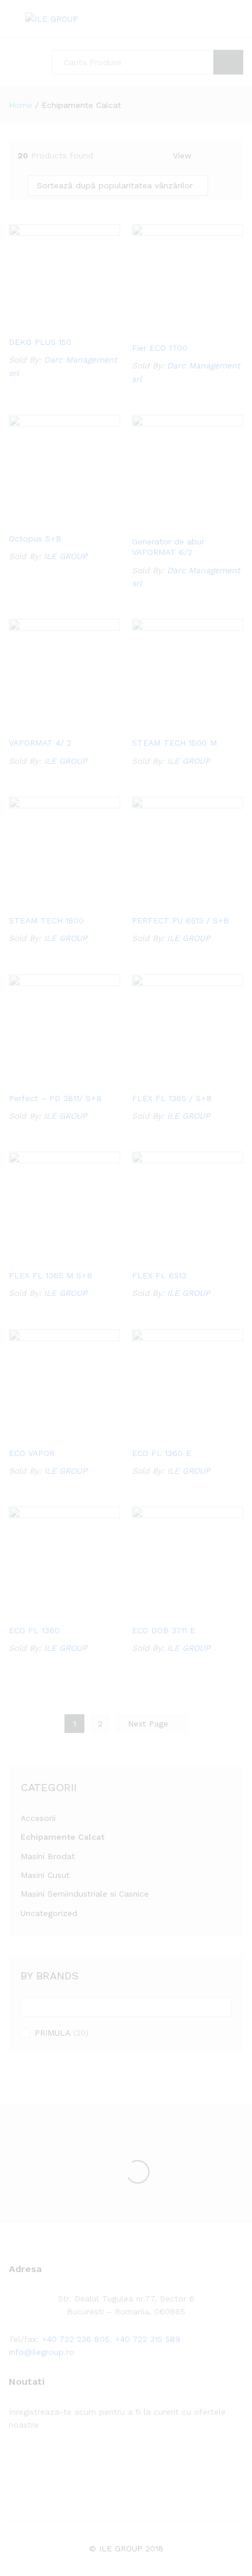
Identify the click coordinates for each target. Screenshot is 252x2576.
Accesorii (38, 1818)
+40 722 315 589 (148, 2339)
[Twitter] (30, 2461)
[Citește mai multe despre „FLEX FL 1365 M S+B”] (49, 1256)
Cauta (228, 62)
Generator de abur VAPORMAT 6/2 (168, 547)
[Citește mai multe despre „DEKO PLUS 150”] (49, 323)
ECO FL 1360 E (161, 1453)
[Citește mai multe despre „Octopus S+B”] (49, 519)
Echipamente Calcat (62, 1837)
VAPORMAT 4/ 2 (40, 743)
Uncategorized (49, 1913)
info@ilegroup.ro (42, 2352)
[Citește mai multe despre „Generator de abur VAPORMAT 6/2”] (172, 522)
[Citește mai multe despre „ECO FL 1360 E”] (172, 1434)
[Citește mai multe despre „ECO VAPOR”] (49, 1434)
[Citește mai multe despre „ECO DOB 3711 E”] (172, 1611)
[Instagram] (85, 2461)
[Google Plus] (48, 2461)
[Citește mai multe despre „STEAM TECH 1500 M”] (172, 723)
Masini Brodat (48, 1856)
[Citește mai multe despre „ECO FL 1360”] (49, 1611)
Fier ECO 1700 (160, 348)
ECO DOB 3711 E (164, 1630)
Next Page (149, 1724)
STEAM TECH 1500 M (174, 743)
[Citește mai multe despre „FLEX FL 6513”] (172, 1256)
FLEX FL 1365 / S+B (172, 1098)
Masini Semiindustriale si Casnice (85, 1894)
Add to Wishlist (76, 323)
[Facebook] (12, 2461)
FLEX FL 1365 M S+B (51, 1275)
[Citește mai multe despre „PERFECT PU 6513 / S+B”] (172, 901)
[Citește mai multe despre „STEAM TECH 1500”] (49, 901)
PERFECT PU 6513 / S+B (181, 920)
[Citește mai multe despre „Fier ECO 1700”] (172, 329)
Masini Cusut (45, 1875)
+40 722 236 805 (76, 2339)
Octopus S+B (35, 539)
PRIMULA (52, 2033)
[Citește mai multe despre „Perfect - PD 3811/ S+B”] (49, 1079)
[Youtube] (67, 2461)
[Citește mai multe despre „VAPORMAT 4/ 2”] (49, 723)
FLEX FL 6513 (159, 1275)
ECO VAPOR (32, 1453)
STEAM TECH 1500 (46, 920)
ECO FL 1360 (34, 1630)
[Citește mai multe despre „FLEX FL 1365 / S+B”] (172, 1079)
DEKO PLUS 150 (40, 342)
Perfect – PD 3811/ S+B (55, 1098)
